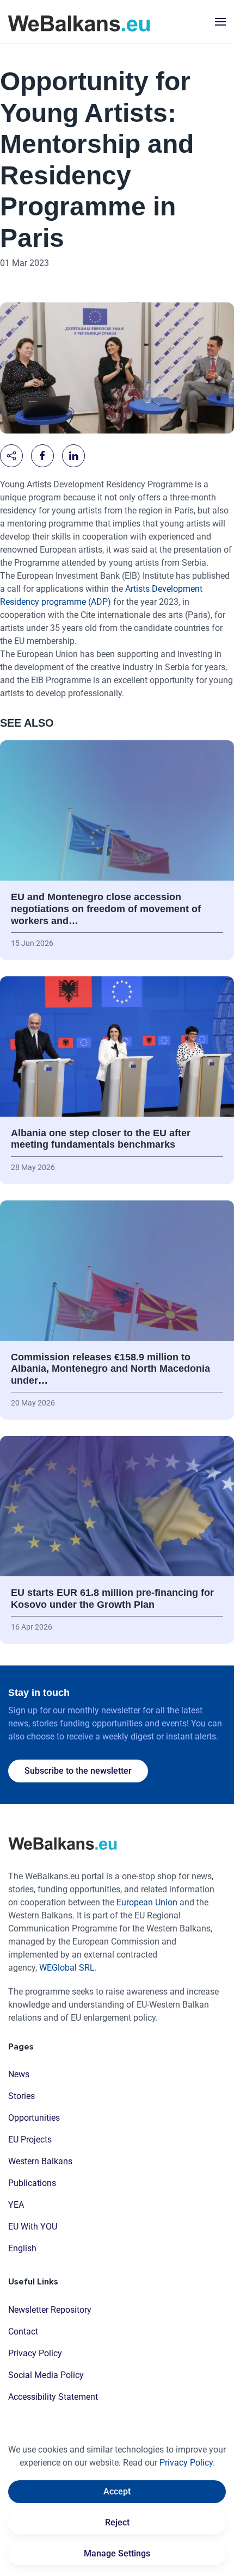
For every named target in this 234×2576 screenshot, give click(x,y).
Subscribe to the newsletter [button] (78, 1771)
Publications (32, 2183)
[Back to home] (79, 22)
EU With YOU (33, 2227)
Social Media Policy (46, 2375)
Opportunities (34, 2118)
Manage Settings (117, 2553)
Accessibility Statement (53, 2397)
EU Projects (30, 2140)
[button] (220, 22)
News (19, 2074)
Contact (23, 2332)
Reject (117, 2522)
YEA (16, 2205)
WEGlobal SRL (67, 1968)
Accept (117, 2491)
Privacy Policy (35, 2353)
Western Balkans (40, 2161)
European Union (147, 1902)
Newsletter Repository (50, 2310)
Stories (21, 2096)
